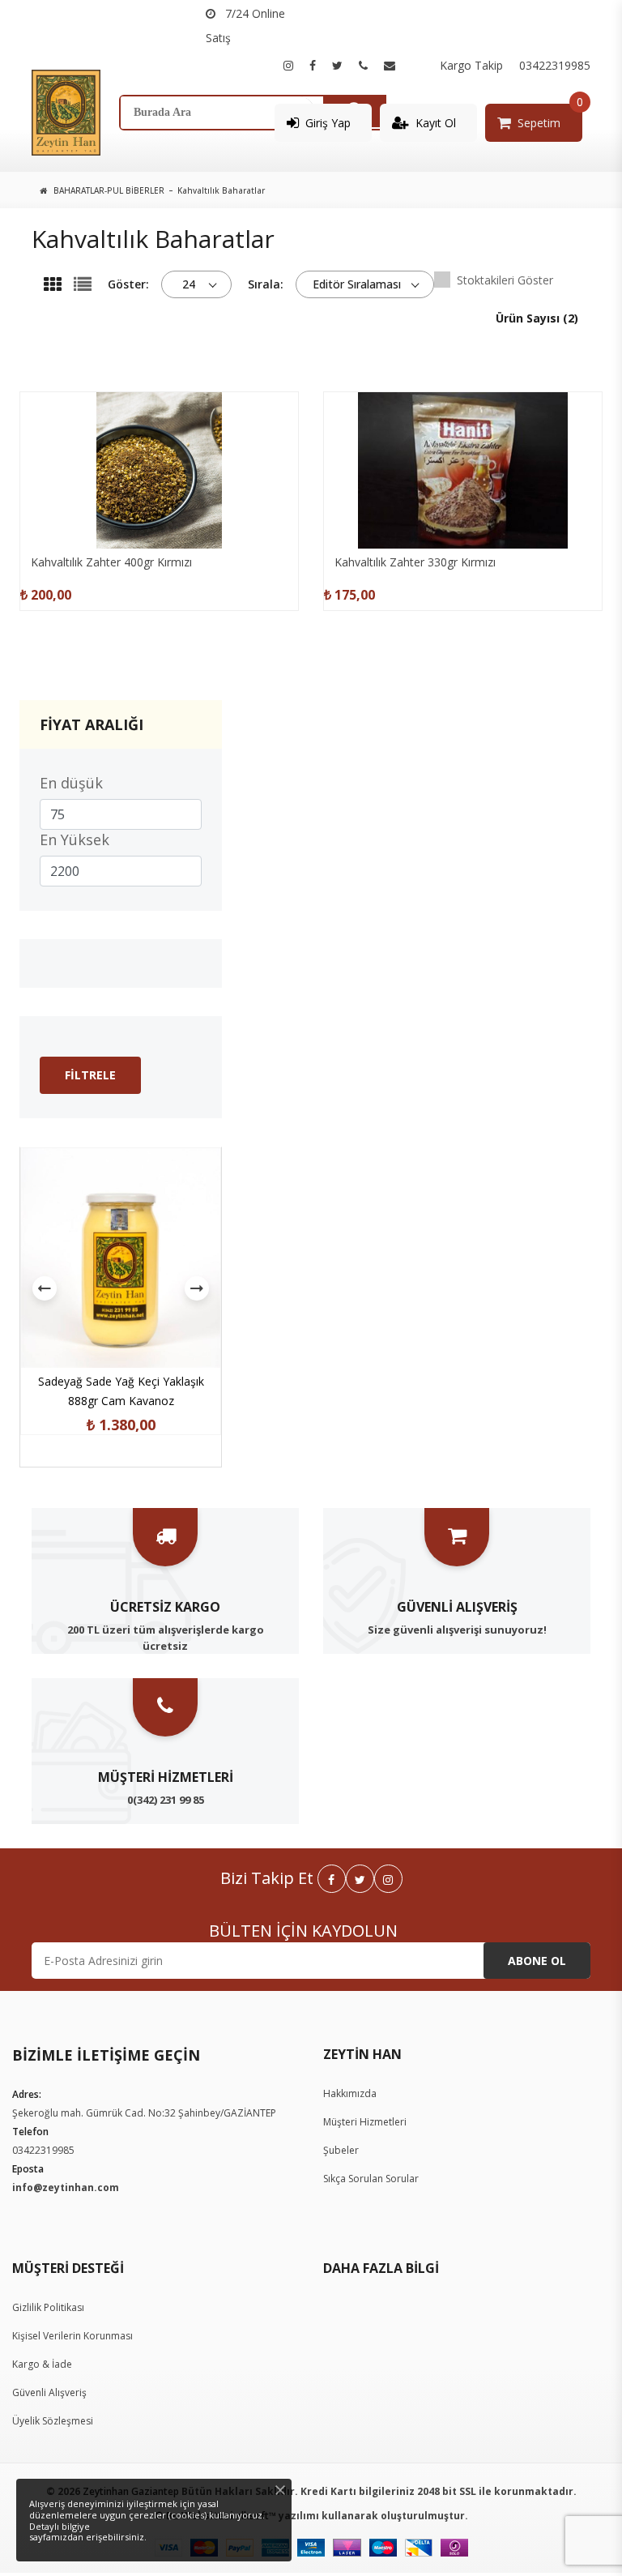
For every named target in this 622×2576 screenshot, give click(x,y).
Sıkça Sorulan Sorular (371, 2179)
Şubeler (341, 2150)
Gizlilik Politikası (48, 2307)
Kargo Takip (471, 65)
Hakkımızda (350, 2093)
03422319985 (555, 65)
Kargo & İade (42, 2364)
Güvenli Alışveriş (49, 2392)
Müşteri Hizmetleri (365, 2122)
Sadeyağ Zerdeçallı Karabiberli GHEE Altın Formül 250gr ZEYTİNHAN (121, 1380)
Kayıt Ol (436, 123)
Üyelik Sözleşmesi (53, 2421)
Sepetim (539, 123)
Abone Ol (537, 1961)
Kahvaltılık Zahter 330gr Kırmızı (415, 562)
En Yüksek (75, 839)
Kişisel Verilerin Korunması (72, 2336)
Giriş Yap (328, 123)
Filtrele (90, 1075)
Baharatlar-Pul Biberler (109, 190)
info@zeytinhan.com (66, 2187)
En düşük (71, 783)
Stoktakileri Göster (505, 280)
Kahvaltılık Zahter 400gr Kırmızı (111, 562)
